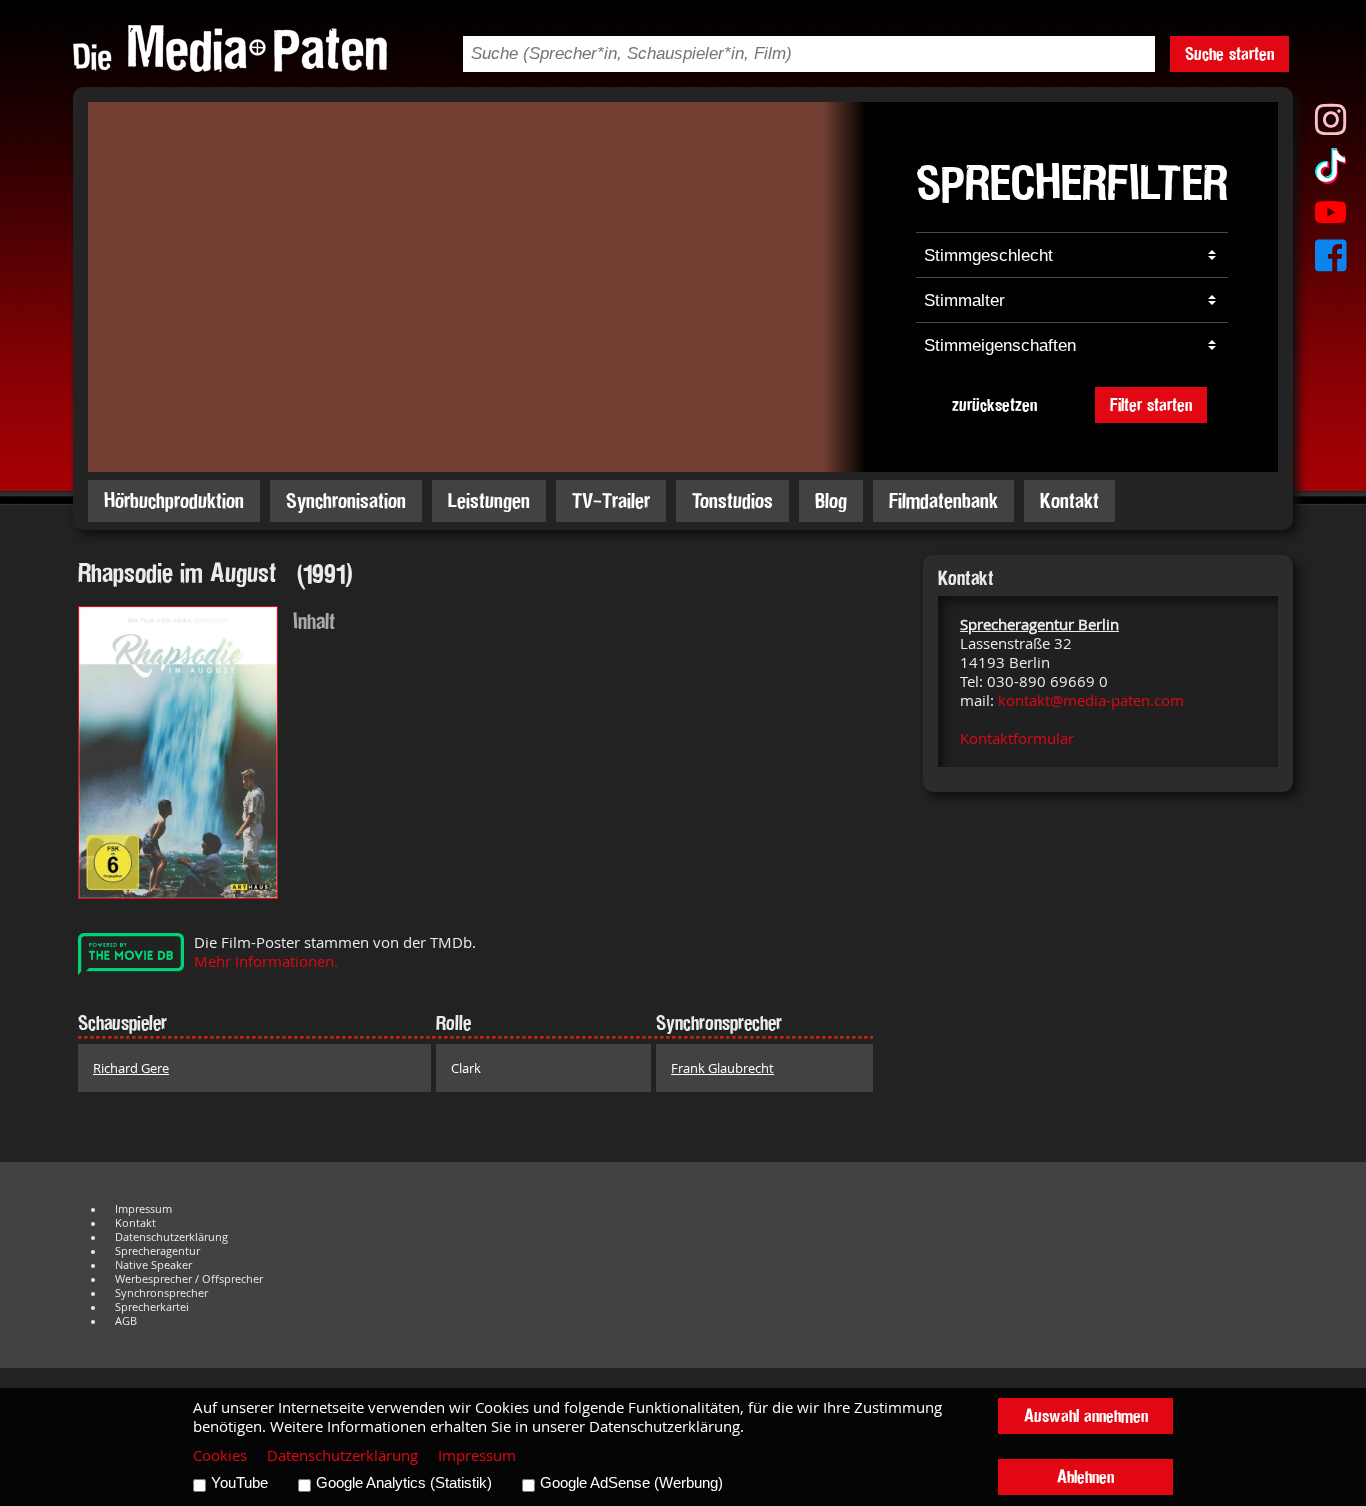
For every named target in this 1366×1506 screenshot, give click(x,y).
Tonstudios (732, 500)
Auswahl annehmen (1086, 1415)
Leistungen (489, 500)
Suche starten (1229, 53)
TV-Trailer (611, 500)
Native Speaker (153, 1265)
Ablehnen (1085, 1476)
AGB (126, 1321)
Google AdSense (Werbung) (631, 1483)
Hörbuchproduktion (174, 500)
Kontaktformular (1017, 738)
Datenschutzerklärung (171, 1237)
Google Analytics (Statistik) (404, 1483)
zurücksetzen (994, 404)
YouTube (239, 1483)
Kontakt (1069, 500)
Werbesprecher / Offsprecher (189, 1279)
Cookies (220, 1455)
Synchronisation (346, 500)
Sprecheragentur (157, 1251)
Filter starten (1151, 404)
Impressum (143, 1209)
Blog (831, 500)
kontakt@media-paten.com (1091, 700)
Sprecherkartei (152, 1307)
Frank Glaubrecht (722, 1068)
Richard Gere (131, 1068)
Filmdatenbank (943, 500)
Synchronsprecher (161, 1293)
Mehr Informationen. (266, 961)
